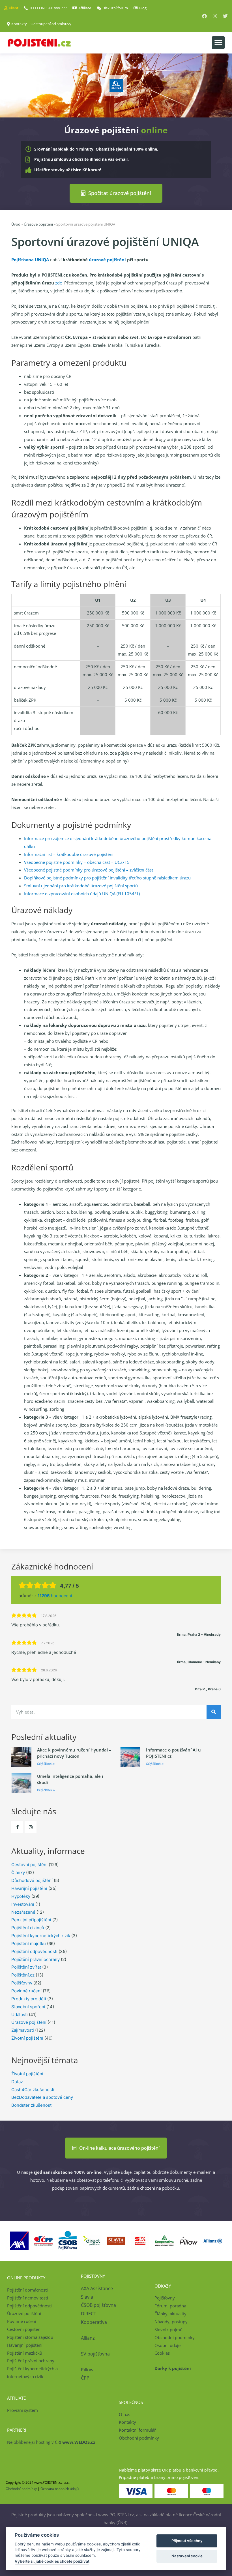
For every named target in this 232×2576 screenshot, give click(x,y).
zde (59, 283)
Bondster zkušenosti (32, 2105)
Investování (23, 1904)
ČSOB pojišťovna (98, 2305)
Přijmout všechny (187, 2541)
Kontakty (127, 2422)
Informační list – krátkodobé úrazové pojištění (69, 854)
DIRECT (89, 2314)
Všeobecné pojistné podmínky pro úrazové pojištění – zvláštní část (89, 870)
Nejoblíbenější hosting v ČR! (51, 2442)
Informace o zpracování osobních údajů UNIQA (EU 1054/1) (82, 894)
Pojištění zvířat (26, 1967)
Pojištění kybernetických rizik (41, 1936)
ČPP (85, 2378)
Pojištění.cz (23, 1975)
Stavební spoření (28, 2007)
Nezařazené (23, 1912)
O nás (124, 2414)
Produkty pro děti (29, 1999)
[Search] (214, 1712)
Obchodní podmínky (175, 2337)
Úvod (16, 224)
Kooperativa (94, 2322)
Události (20, 2015)
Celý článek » (46, 1764)
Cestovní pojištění (29, 1865)
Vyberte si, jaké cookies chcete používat (52, 2561)
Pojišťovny (22, 1983)
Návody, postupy (171, 2322)
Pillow (87, 2370)
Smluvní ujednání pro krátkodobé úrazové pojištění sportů (81, 886)
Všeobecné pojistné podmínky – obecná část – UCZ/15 (77, 862)
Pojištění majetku (29, 1944)
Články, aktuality (170, 2314)
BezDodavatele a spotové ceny (42, 2097)
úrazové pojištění (107, 260)
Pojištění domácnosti (27, 2290)
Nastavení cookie (187, 2556)
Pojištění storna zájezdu (30, 2337)
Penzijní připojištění (31, 1920)
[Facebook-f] (17, 1827)
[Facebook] (204, 16)
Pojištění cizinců (28, 1928)
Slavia (87, 2297)
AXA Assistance (97, 2288)
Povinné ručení (26, 1991)
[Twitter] (225, 16)
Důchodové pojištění (32, 1880)
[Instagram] (215, 16)
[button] (218, 43)
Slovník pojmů (168, 2329)
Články (18, 1872)
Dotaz (17, 2082)
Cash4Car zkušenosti (33, 2090)
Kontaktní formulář (137, 2430)
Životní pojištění (27, 2038)
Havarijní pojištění (29, 1888)
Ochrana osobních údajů (60, 2489)
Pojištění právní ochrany (36, 1959)
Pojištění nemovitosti (28, 2298)
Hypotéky (21, 1896)
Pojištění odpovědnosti (34, 1951)
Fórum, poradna (170, 2306)
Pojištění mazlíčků (25, 2353)
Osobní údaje (167, 2345)
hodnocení (55, 1596)
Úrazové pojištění (38, 224)
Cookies (162, 2353)
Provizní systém (22, 2410)
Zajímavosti (23, 2030)
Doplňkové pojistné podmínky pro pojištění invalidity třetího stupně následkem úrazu (107, 878)
